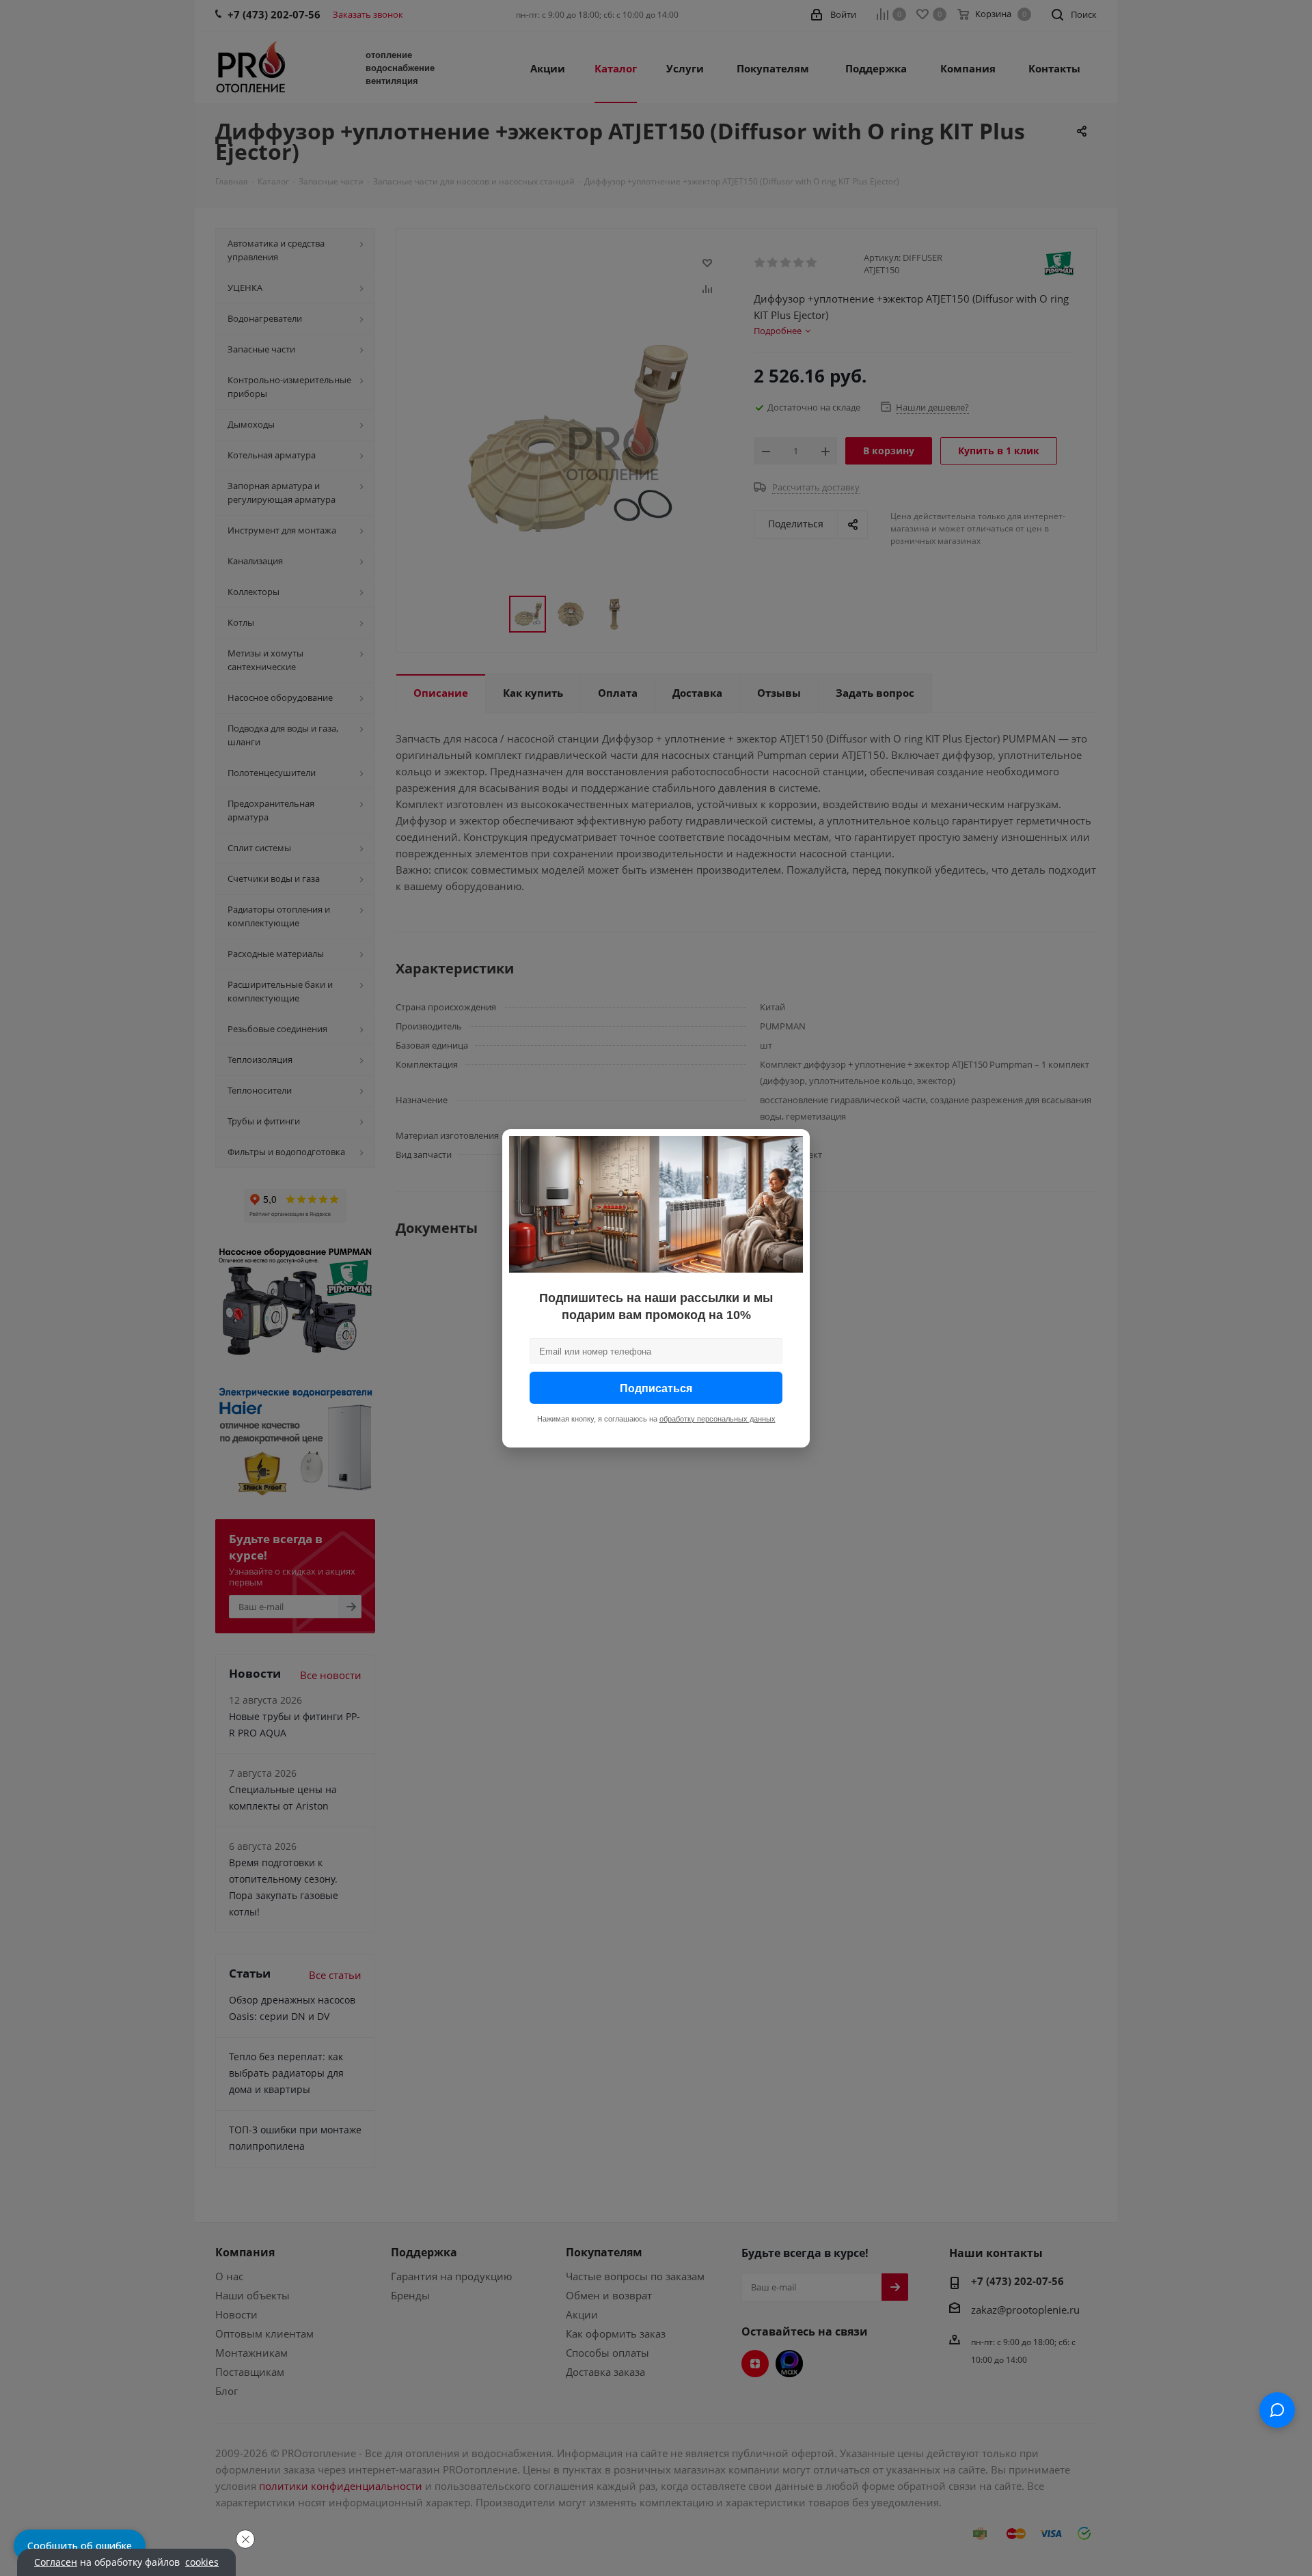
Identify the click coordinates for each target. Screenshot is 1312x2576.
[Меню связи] (1277, 2410)
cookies (202, 2562)
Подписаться (656, 1387)
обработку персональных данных (717, 1418)
